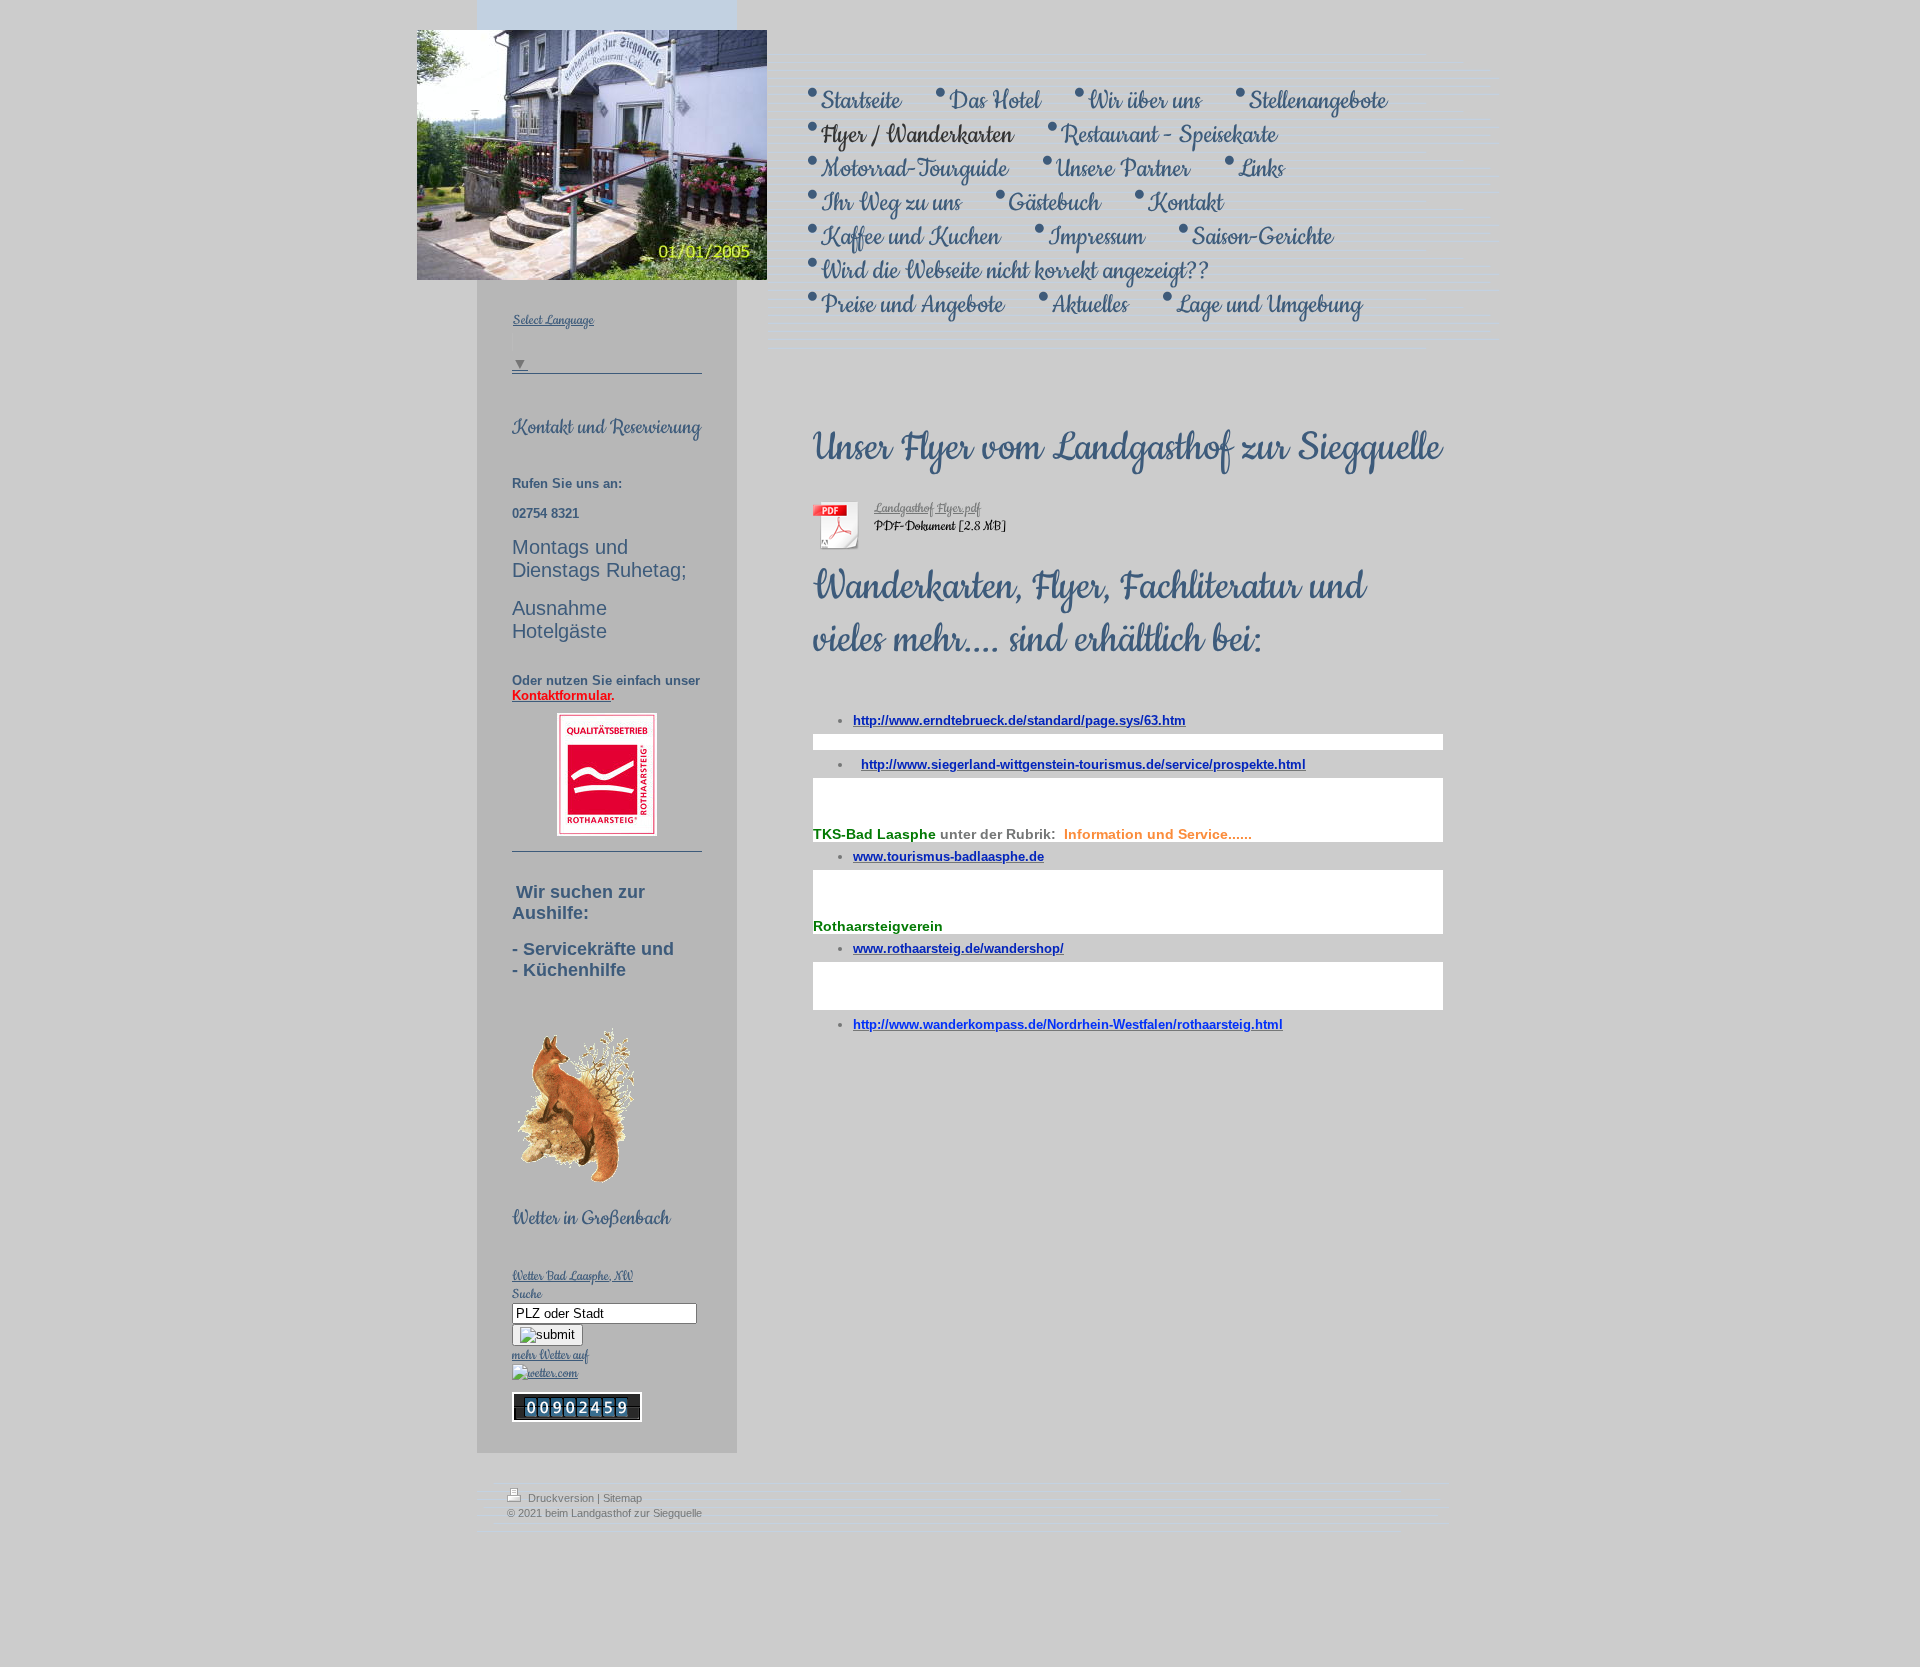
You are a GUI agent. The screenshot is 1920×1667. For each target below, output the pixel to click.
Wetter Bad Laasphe (560, 1276)
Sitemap (622, 1498)
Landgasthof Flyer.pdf (927, 508)
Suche (527, 1294)
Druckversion (561, 1498)
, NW (621, 1276)
